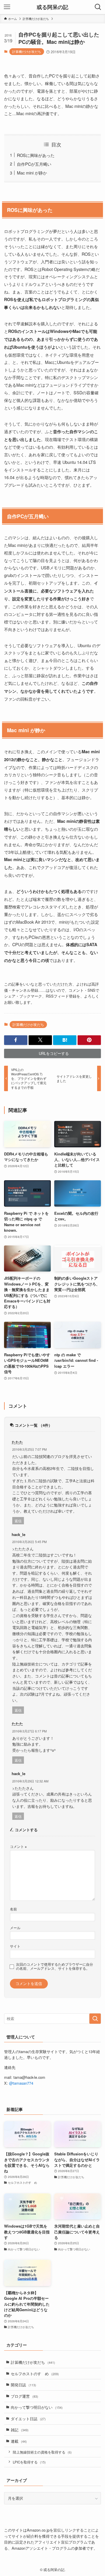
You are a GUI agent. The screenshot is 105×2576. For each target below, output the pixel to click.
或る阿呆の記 (52, 7)
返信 (18, 1521)
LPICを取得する (29, 2462)
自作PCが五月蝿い (34, 164)
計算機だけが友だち (27, 51)
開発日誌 (23, 2385)
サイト (15, 1946)
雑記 (20, 2430)
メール (15, 1928)
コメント (18, 1846)
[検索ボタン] (98, 7)
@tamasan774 (21, 2083)
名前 (13, 1909)
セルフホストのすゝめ (35, 2374)
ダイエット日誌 (28, 2419)
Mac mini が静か (32, 173)
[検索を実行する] (95, 2019)
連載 (19, 2441)
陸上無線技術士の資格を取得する (42, 2452)
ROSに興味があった (36, 155)
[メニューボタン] (7, 7)
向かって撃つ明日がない (37, 2407)
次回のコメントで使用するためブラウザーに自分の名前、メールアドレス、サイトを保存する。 (55, 1966)
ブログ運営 (24, 2396)
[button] (16, 1040)
